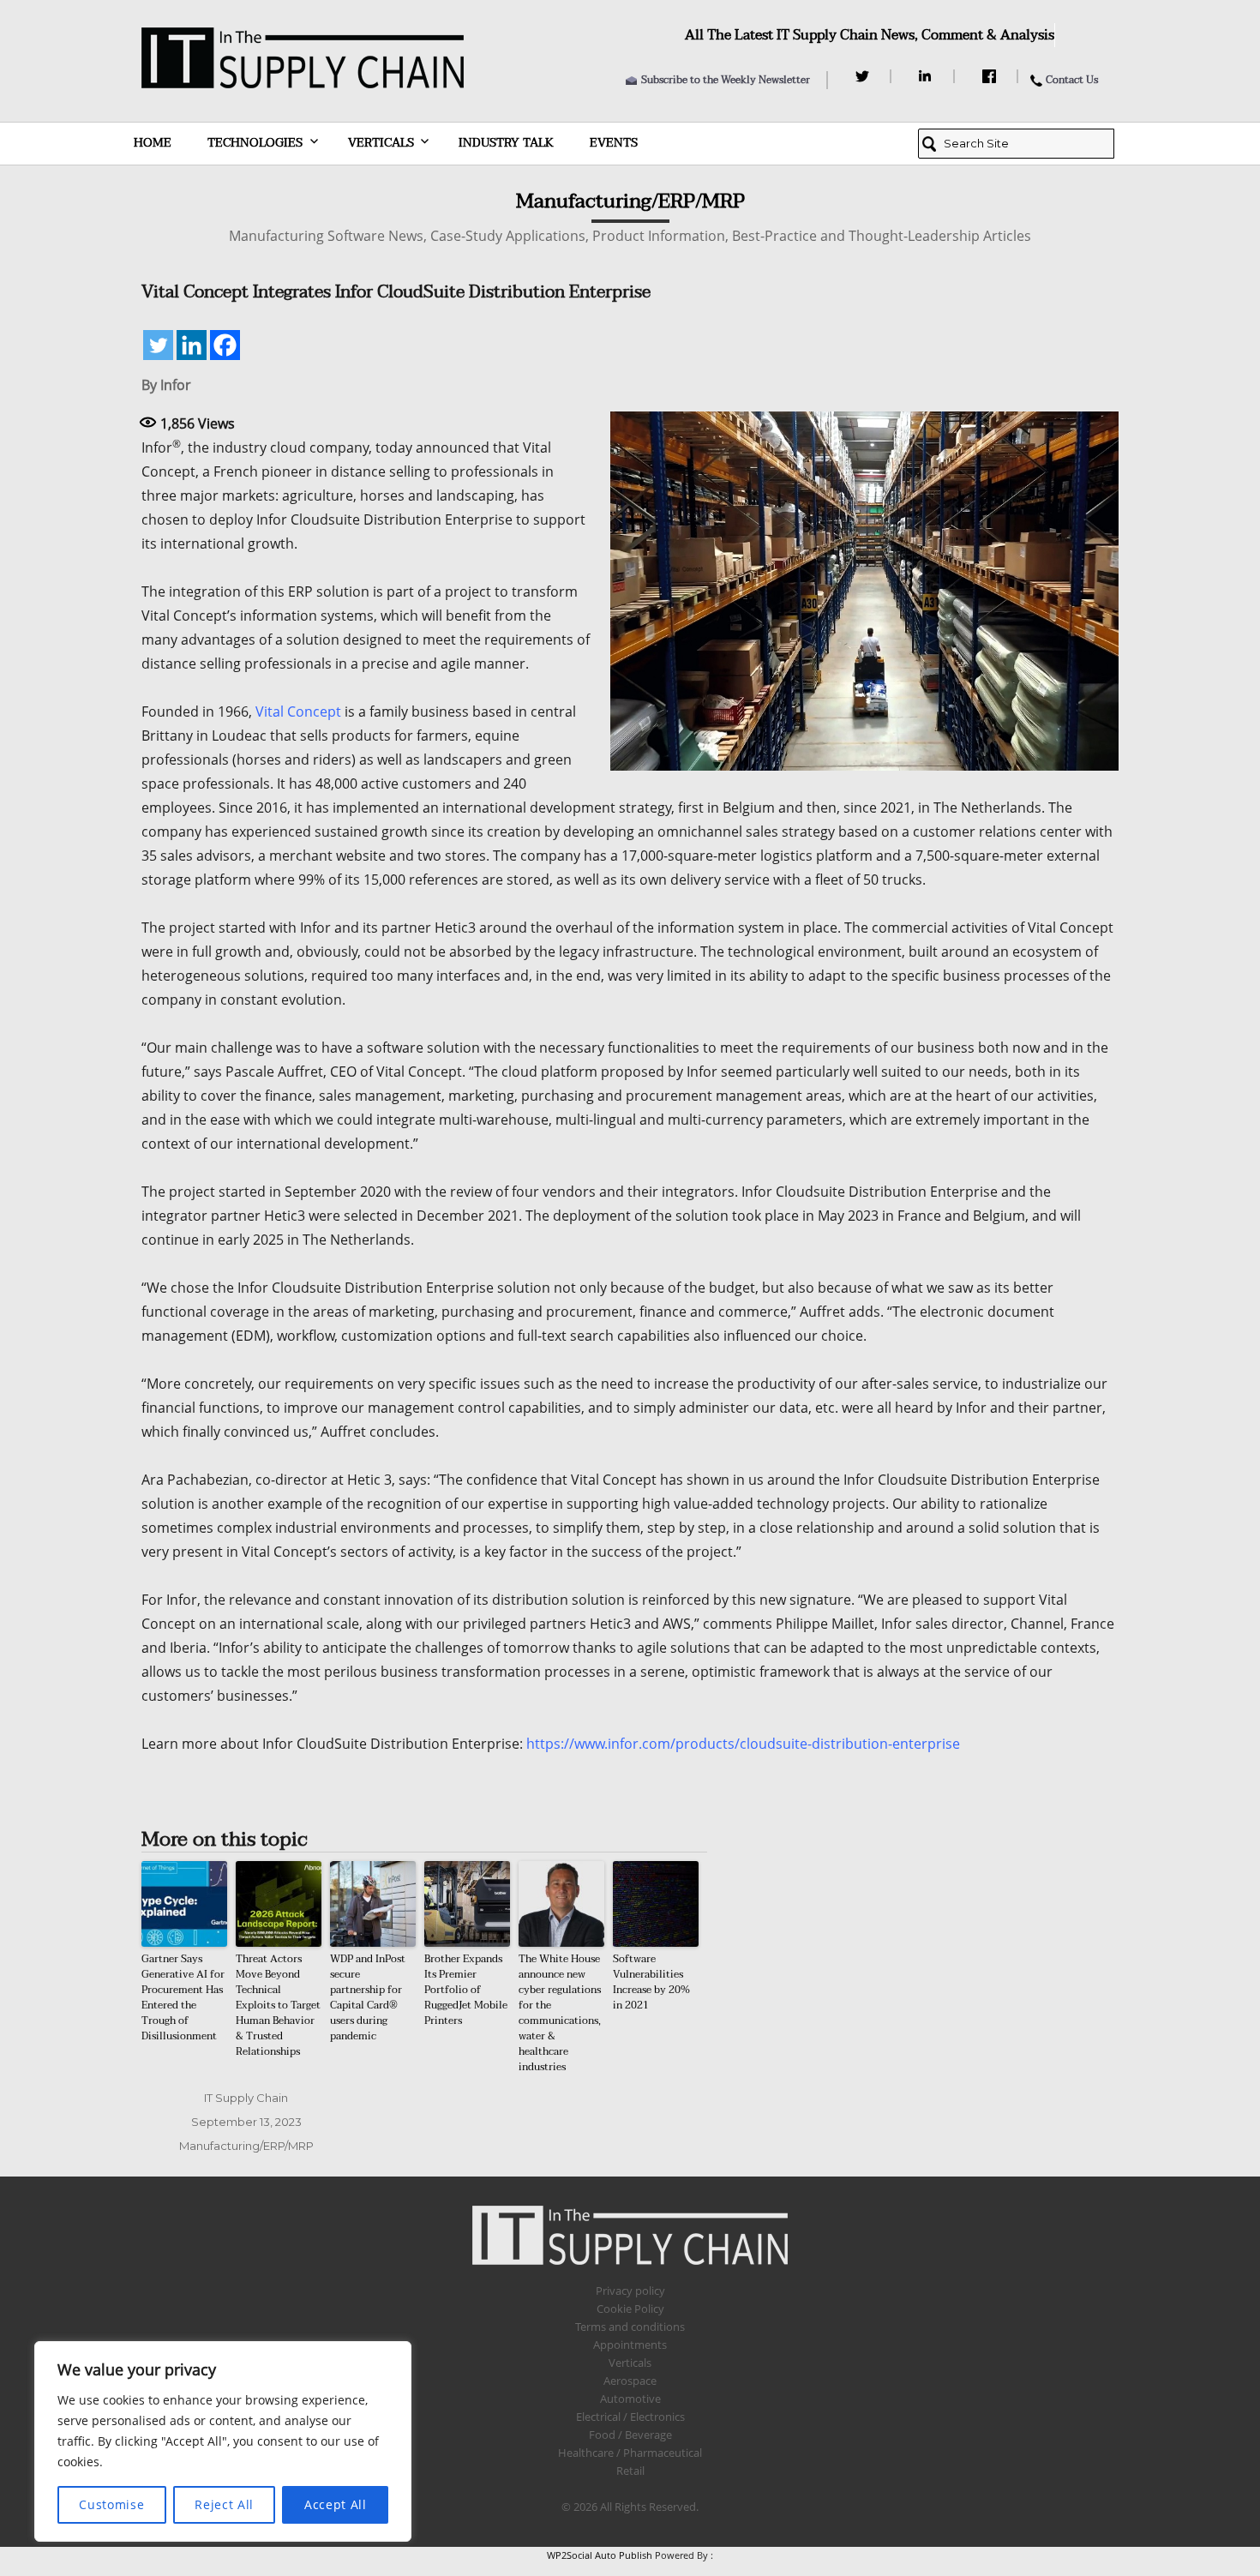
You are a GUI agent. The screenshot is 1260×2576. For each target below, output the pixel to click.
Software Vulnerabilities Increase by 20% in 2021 (651, 1982)
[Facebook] (991, 76)
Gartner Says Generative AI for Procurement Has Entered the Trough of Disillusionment (183, 1997)
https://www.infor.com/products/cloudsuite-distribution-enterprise (743, 1744)
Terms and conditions (630, 2327)
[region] (223, 2441)
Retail (630, 2471)
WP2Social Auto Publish (600, 2555)
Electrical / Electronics (630, 2417)
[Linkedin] (192, 345)
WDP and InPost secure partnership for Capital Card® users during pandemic (368, 1997)
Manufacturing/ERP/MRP (246, 2146)
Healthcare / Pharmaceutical (630, 2453)
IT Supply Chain (246, 2098)
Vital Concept (298, 712)
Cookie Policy (630, 2309)
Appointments (630, 2345)
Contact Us (1072, 80)
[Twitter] (864, 76)
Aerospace (630, 2381)
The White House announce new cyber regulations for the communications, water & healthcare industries (560, 2013)
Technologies (255, 143)
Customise (111, 2504)
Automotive (630, 2399)
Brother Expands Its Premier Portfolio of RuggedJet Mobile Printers (466, 1990)
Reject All (224, 2504)
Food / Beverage (630, 2435)
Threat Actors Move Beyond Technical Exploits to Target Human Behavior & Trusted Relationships (278, 2005)
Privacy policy (630, 2291)
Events (614, 143)
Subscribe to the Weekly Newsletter (726, 80)
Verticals (381, 143)
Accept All (336, 2504)
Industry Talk (506, 143)
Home (153, 143)
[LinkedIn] (928, 76)
